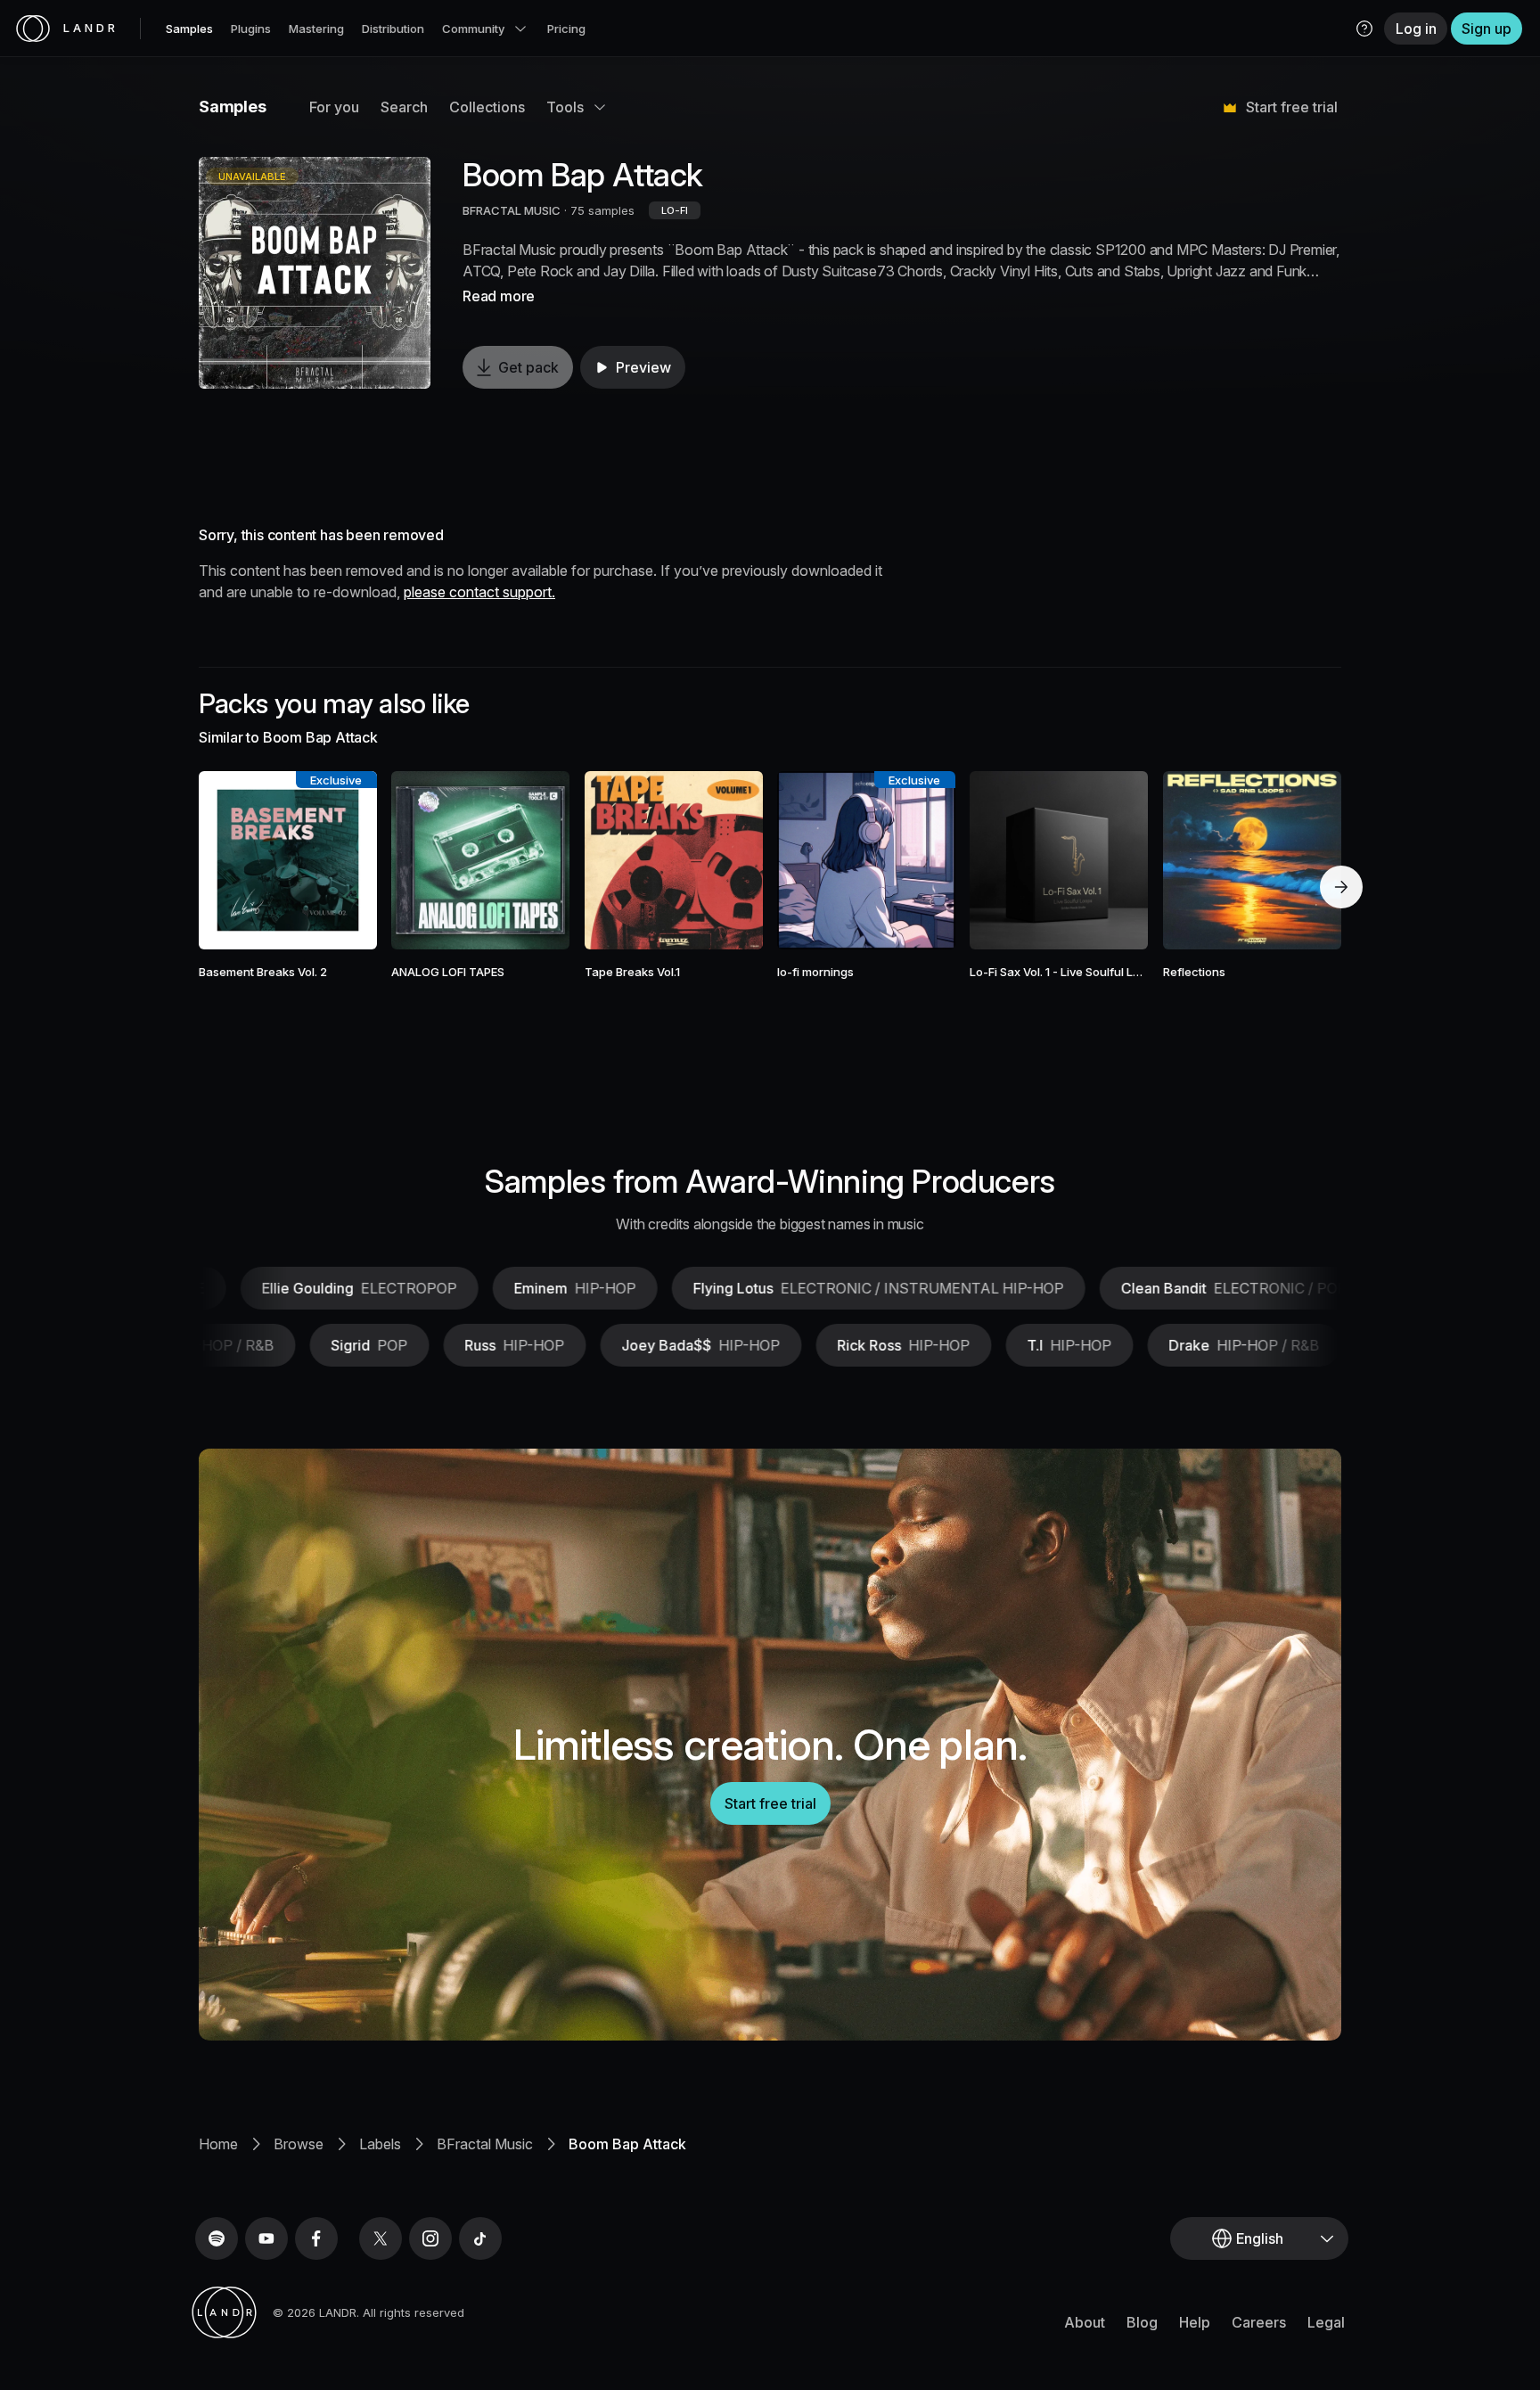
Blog (1142, 2322)
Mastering (316, 29)
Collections (487, 107)
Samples (189, 29)
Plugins (251, 29)
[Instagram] (430, 2238)
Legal (1326, 2322)
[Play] (315, 273)
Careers (1259, 2322)
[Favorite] (236, 860)
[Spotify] (217, 2238)
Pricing (566, 29)
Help (1195, 2322)
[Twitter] (381, 2238)
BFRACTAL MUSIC (512, 210)
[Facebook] (316, 2238)
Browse (299, 2144)
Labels (380, 2144)
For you (334, 107)
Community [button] (473, 29)
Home (218, 2144)
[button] (1364, 29)
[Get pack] (340, 860)
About (1085, 2322)
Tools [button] (565, 107)
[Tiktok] (480, 2238)
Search (404, 107)
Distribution (393, 29)
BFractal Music (485, 2144)
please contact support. (479, 592)
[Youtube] (266, 2238)
